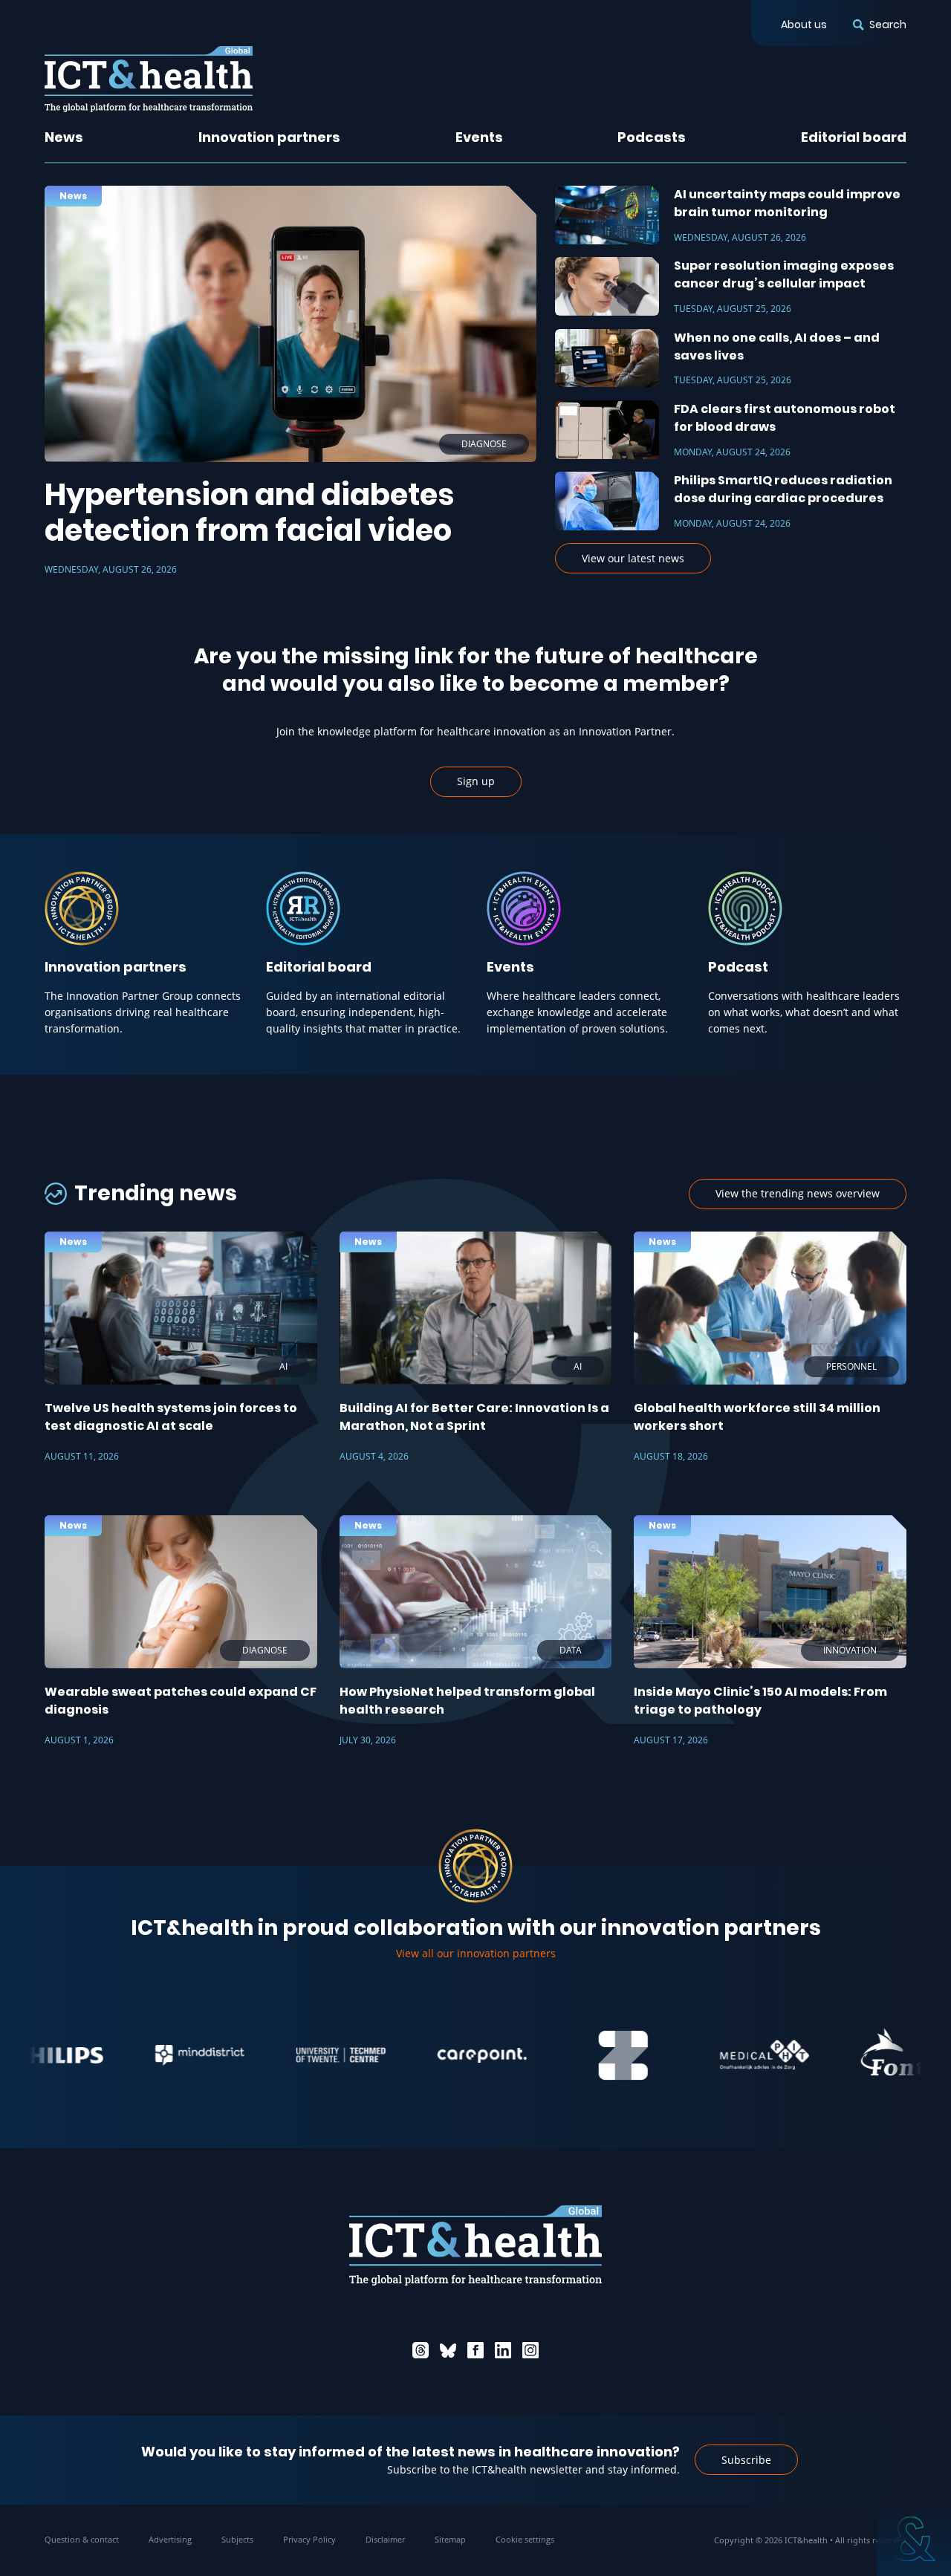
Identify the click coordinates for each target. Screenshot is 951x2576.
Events (479, 137)
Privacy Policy (309, 2539)
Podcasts (652, 137)
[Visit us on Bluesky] (448, 2350)
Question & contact (82, 2539)
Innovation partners (269, 137)
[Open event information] (914, 2539)
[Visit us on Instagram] (530, 2350)
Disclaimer (385, 2539)
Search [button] (888, 25)
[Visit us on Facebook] (475, 2350)
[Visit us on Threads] (421, 2350)
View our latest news (633, 558)
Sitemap (450, 2539)
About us (804, 25)
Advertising (170, 2539)
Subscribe (746, 2460)
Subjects (237, 2539)
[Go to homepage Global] (149, 79)
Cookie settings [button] (525, 2539)
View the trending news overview (798, 1193)
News (64, 137)
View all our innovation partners (476, 1953)
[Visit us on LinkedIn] (503, 2350)
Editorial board (854, 137)
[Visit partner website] (132, 2055)
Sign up (476, 781)
